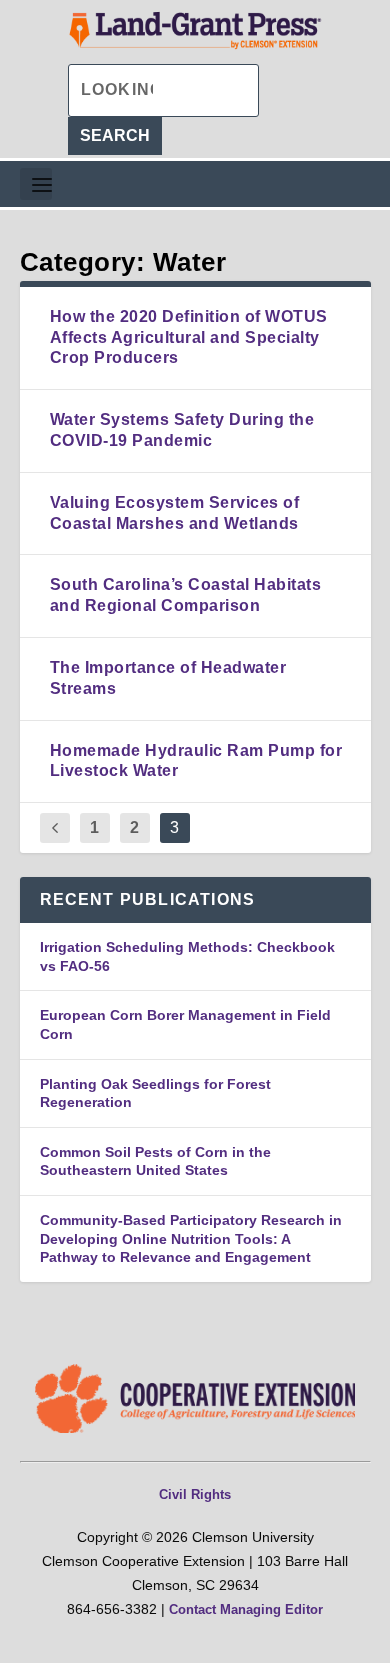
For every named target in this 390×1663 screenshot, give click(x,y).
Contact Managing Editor (246, 1609)
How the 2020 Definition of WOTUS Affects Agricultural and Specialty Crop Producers (189, 337)
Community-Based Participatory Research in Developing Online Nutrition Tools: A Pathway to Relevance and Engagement (191, 1238)
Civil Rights (195, 1494)
